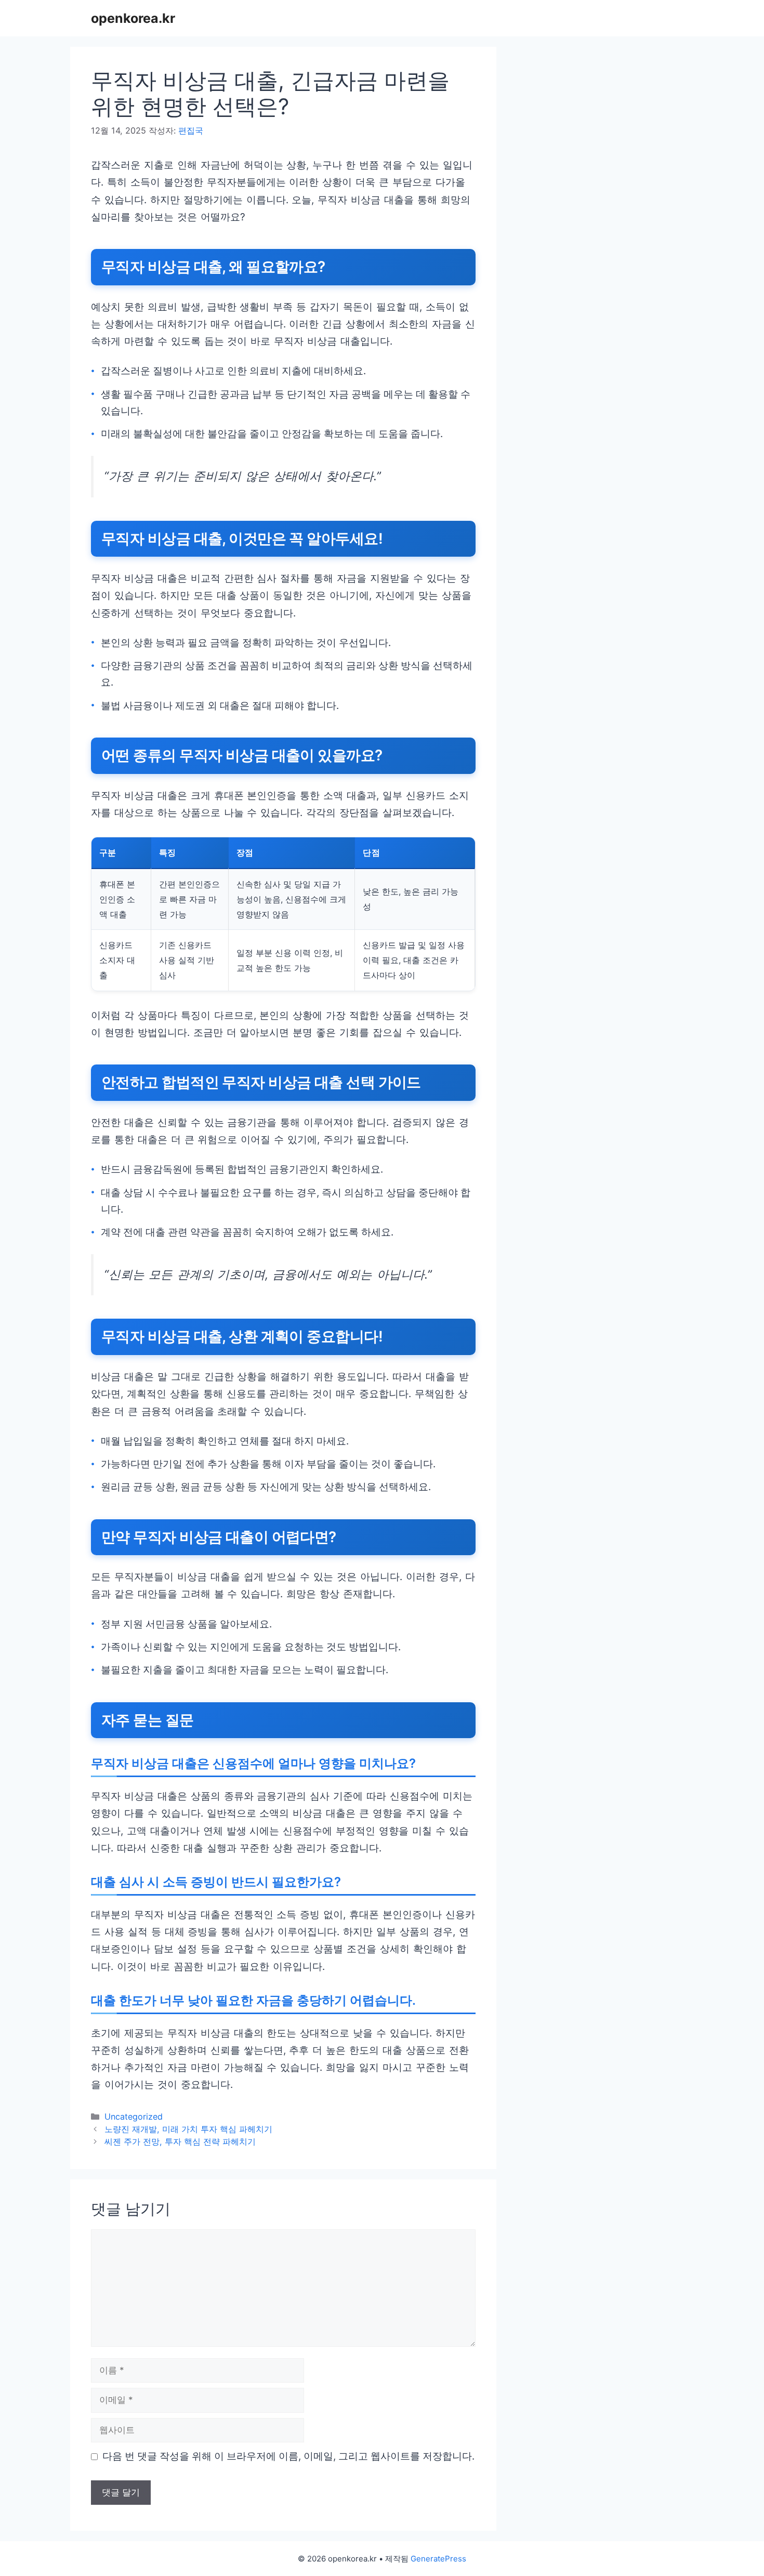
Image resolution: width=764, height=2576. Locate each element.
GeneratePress (438, 2559)
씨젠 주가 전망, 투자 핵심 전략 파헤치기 (180, 2141)
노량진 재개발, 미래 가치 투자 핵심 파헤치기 (188, 2129)
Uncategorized (134, 2117)
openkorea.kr (133, 18)
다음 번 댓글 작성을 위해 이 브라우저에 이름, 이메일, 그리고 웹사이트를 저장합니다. (288, 2456)
